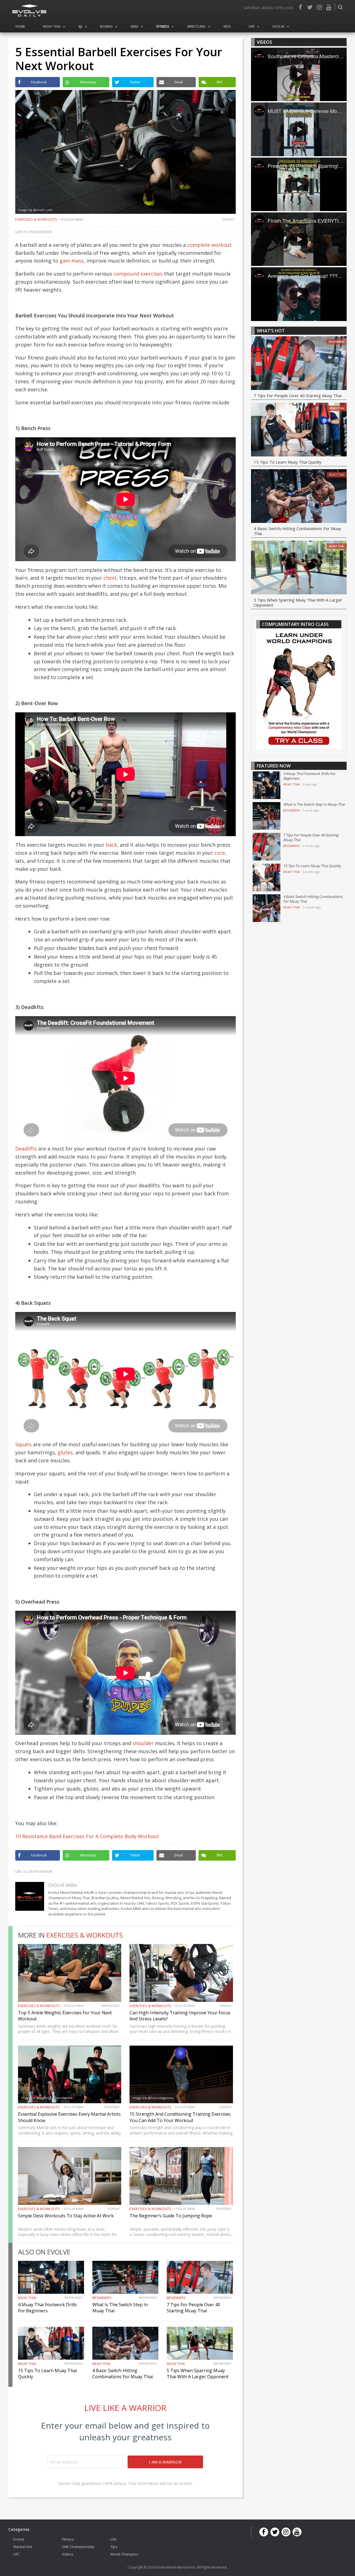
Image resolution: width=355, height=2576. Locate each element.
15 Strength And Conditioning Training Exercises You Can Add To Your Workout (180, 2117)
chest (110, 578)
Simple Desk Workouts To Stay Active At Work (66, 2216)
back (111, 845)
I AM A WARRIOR (165, 2462)
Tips (114, 2547)
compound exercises (138, 274)
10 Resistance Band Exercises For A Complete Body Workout (87, 1836)
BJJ (80, 26)
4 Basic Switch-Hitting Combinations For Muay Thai (123, 2374)
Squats (23, 1444)
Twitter (310, 7)
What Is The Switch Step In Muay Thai (314, 804)
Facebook (300, 7)
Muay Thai (52, 26)
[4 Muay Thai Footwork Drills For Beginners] (267, 785)
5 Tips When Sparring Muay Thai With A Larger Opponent (198, 2374)
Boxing (106, 26)
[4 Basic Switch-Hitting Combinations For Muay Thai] (299, 497)
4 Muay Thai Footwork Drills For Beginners (47, 2308)
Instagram (319, 7)
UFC (17, 2554)
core (220, 853)
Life (252, 26)
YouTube (329, 7)
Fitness (163, 26)
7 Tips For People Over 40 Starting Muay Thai (193, 2308)
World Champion (124, 2554)
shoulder (143, 1743)
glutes (65, 1452)
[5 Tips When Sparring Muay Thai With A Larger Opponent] (299, 568)
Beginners (102, 2298)
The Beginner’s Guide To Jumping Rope (171, 2216)
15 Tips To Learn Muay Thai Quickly (288, 462)
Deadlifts (26, 1149)
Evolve (278, 26)
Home (20, 26)
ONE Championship (78, 2547)
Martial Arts (23, 2547)
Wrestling (196, 26)
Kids (227, 26)
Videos (68, 2554)
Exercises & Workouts (36, 219)
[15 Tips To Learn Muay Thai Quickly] (299, 430)
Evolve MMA (72, 219)
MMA (135, 26)
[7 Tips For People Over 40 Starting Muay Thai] (299, 364)
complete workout (209, 245)
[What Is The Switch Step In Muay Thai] (267, 816)
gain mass (72, 261)
